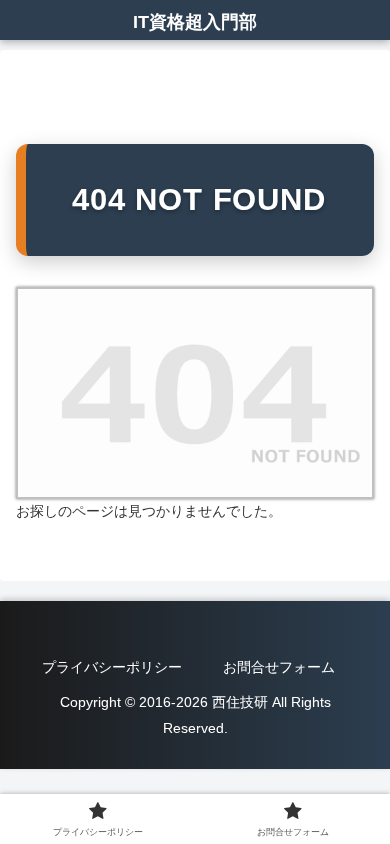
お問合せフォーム (279, 667)
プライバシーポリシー (112, 667)
